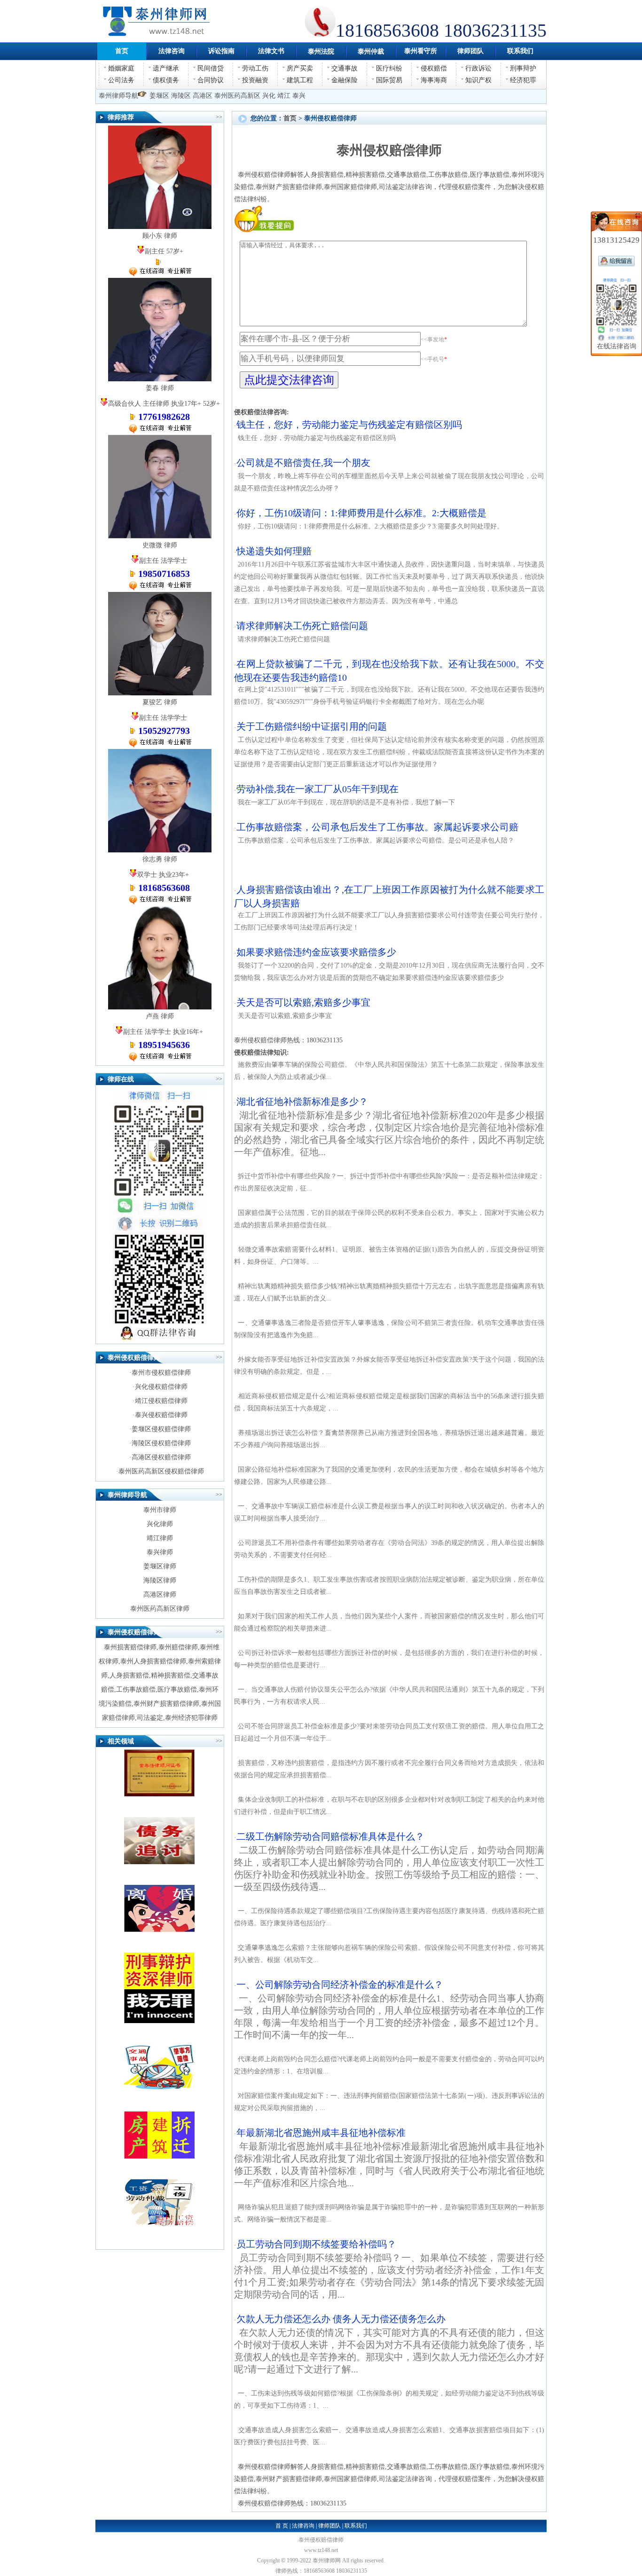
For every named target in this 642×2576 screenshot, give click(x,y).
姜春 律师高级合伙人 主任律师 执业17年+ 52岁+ (164, 403)
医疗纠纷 (389, 68)
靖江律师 (160, 1538)
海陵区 (181, 96)
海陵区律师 (160, 1580)
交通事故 (344, 68)
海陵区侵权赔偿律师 (161, 1443)
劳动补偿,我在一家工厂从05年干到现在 (317, 789)
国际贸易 (389, 80)
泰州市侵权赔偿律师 (161, 1373)
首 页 (282, 2526)
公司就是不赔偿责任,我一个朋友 (303, 463)
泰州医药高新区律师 (160, 1609)
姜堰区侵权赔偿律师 (161, 1429)
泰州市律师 (160, 1510)
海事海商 (434, 80)
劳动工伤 (255, 68)
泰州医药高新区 (237, 96)
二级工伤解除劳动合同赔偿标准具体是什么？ (389, 1862)
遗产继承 (166, 68)
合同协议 (211, 80)
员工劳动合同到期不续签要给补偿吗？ (389, 2269)
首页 (290, 118)
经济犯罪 (523, 80)
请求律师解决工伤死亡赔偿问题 (302, 626)
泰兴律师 (160, 1552)
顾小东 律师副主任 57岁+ (163, 244)
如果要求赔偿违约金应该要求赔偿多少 (316, 952)
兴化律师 (160, 1524)
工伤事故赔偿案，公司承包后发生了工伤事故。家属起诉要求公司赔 (377, 827)
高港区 (203, 96)
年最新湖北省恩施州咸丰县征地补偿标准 (389, 2158)
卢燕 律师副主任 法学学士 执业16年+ (164, 1031)
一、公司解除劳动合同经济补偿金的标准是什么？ (389, 2010)
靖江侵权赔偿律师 (161, 1401)
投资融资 (255, 80)
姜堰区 (159, 96)
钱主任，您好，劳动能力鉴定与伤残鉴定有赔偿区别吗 (349, 425)
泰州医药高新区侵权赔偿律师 (161, 1471)
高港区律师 (160, 1595)
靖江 (284, 96)
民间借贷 (211, 68)
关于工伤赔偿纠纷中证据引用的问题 (312, 726)
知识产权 (478, 80)
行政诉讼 (478, 68)
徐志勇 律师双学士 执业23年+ (164, 874)
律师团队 (329, 2526)
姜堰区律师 (160, 1566)
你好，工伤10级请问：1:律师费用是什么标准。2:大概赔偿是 (361, 513)
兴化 (269, 96)
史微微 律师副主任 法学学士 (164, 560)
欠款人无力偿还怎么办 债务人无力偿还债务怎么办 (389, 2344)
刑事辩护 (523, 68)
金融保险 (344, 80)
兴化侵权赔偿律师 (161, 1387)
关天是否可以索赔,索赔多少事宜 (303, 1002)
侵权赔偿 (434, 68)
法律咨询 (303, 2526)
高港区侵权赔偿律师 (161, 1457)
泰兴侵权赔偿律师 (161, 1415)
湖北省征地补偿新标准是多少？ (389, 1127)
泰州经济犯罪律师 (191, 1718)
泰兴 (299, 96)
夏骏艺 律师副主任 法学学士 (164, 717)
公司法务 (121, 80)
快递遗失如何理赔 (274, 551)
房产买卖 (300, 68)
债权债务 (166, 80)
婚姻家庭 (121, 68)
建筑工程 (300, 80)
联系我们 (356, 2526)
